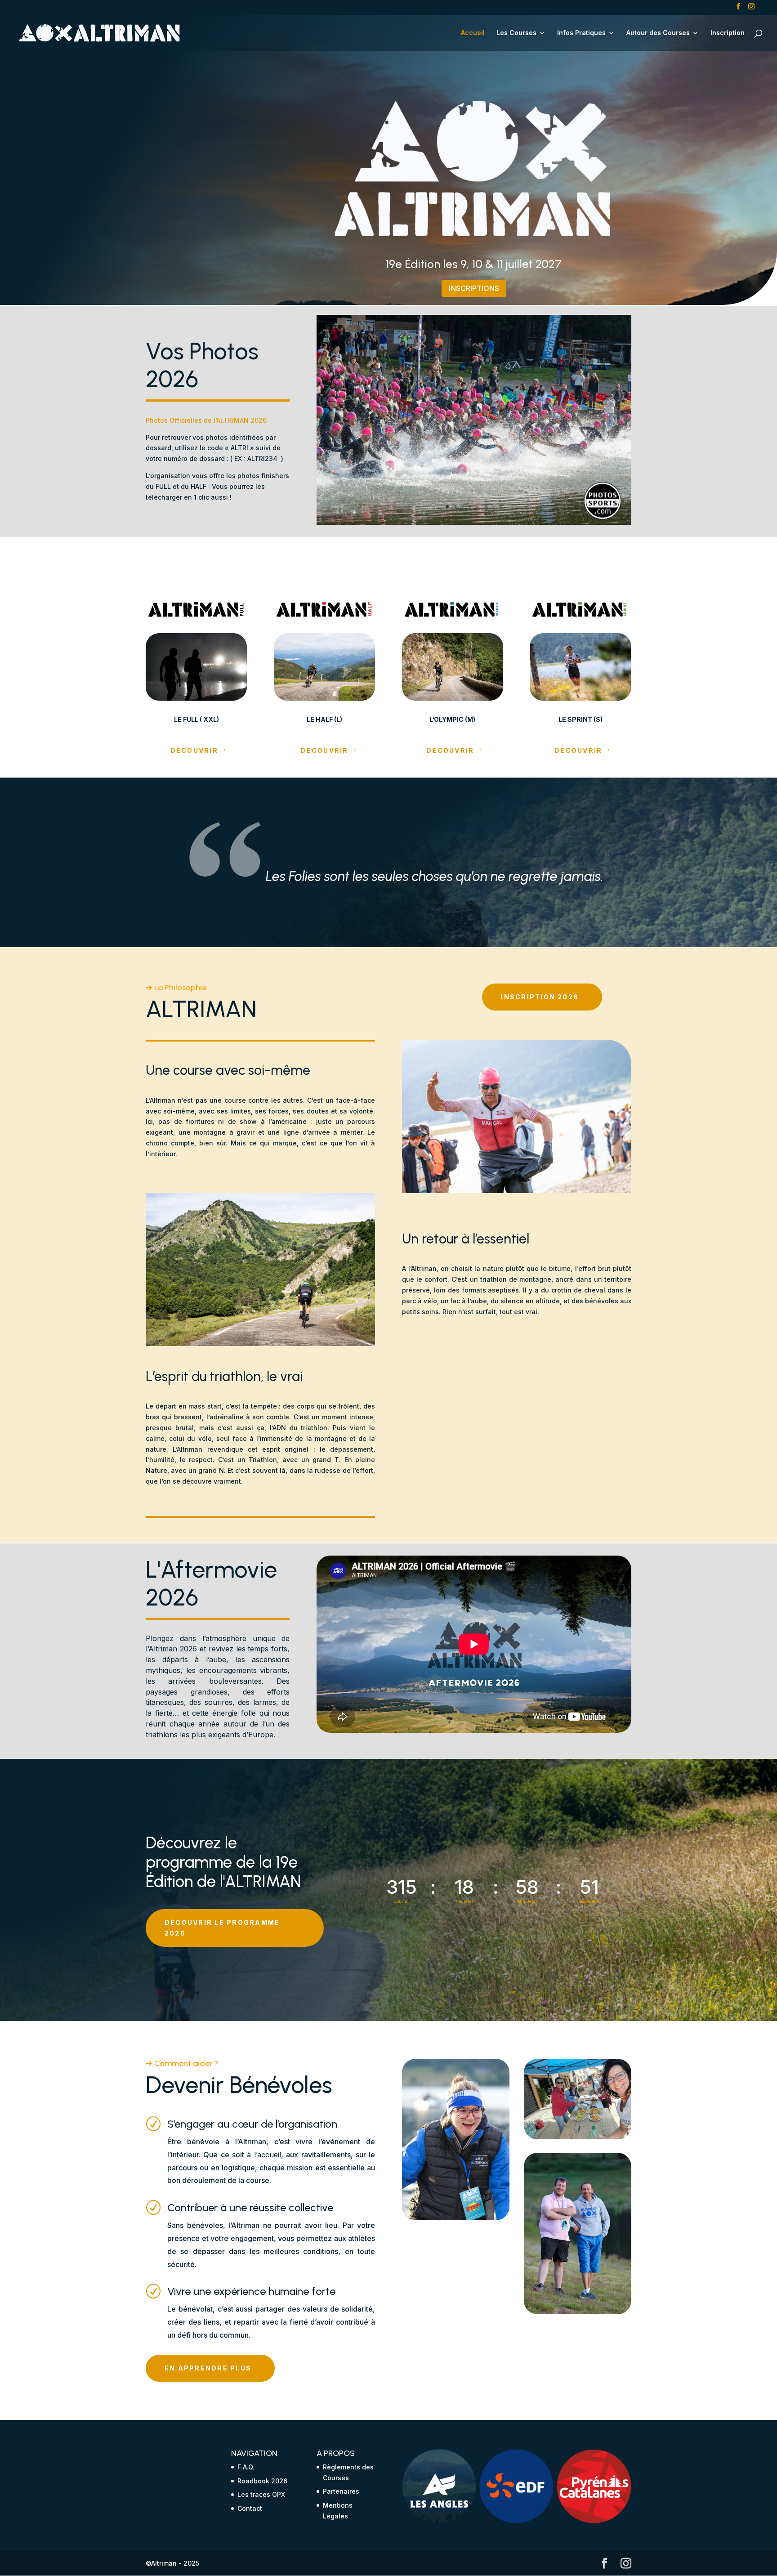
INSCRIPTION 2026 (540, 997)
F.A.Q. (246, 2467)
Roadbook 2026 (262, 2481)
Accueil (473, 33)
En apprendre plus (208, 2368)
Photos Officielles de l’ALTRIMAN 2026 (206, 420)
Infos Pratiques (581, 33)
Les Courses (516, 33)
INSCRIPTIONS (474, 288)
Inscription (728, 33)
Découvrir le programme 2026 (222, 1928)
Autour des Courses (658, 33)
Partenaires (341, 2491)
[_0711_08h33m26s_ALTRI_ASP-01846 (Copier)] (474, 522)
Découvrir (194, 750)
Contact (250, 2508)
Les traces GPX (261, 2494)
